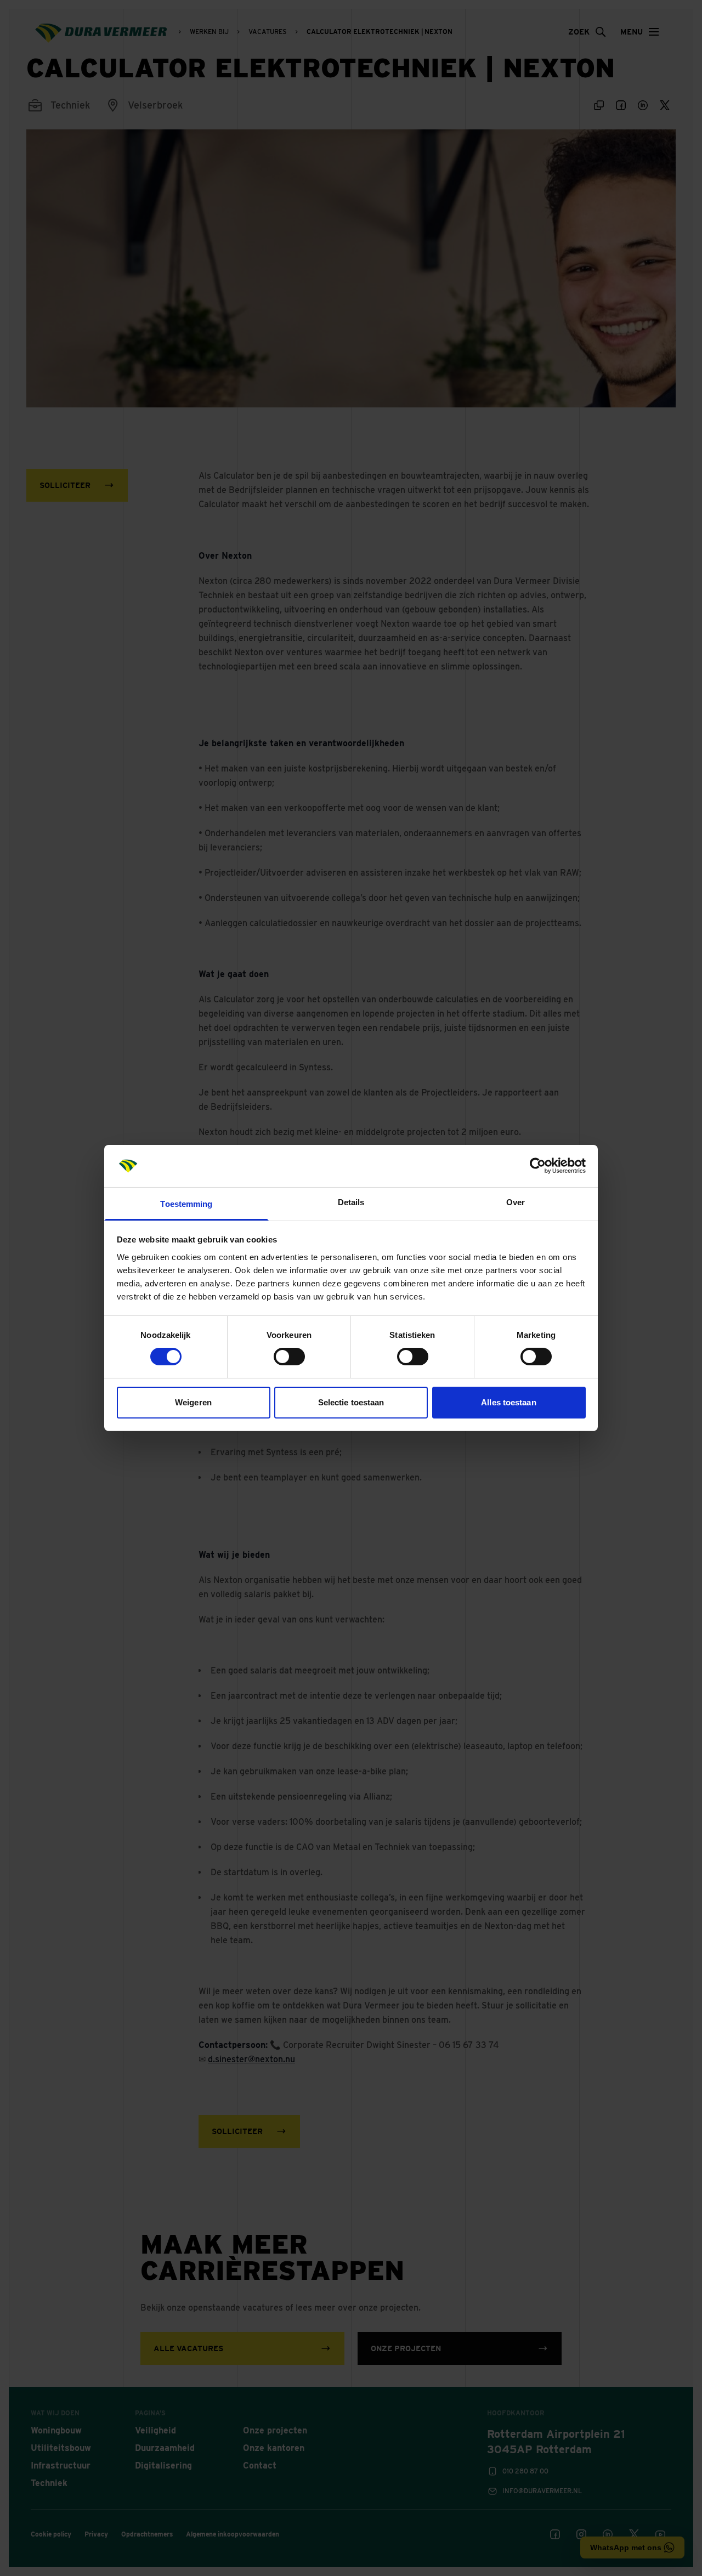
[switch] (289, 1357)
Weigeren (193, 1402)
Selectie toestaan (351, 1402)
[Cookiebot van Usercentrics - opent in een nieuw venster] (538, 1166)
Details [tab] (351, 1202)
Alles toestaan (508, 1402)
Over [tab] (516, 1202)
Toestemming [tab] (186, 1204)
